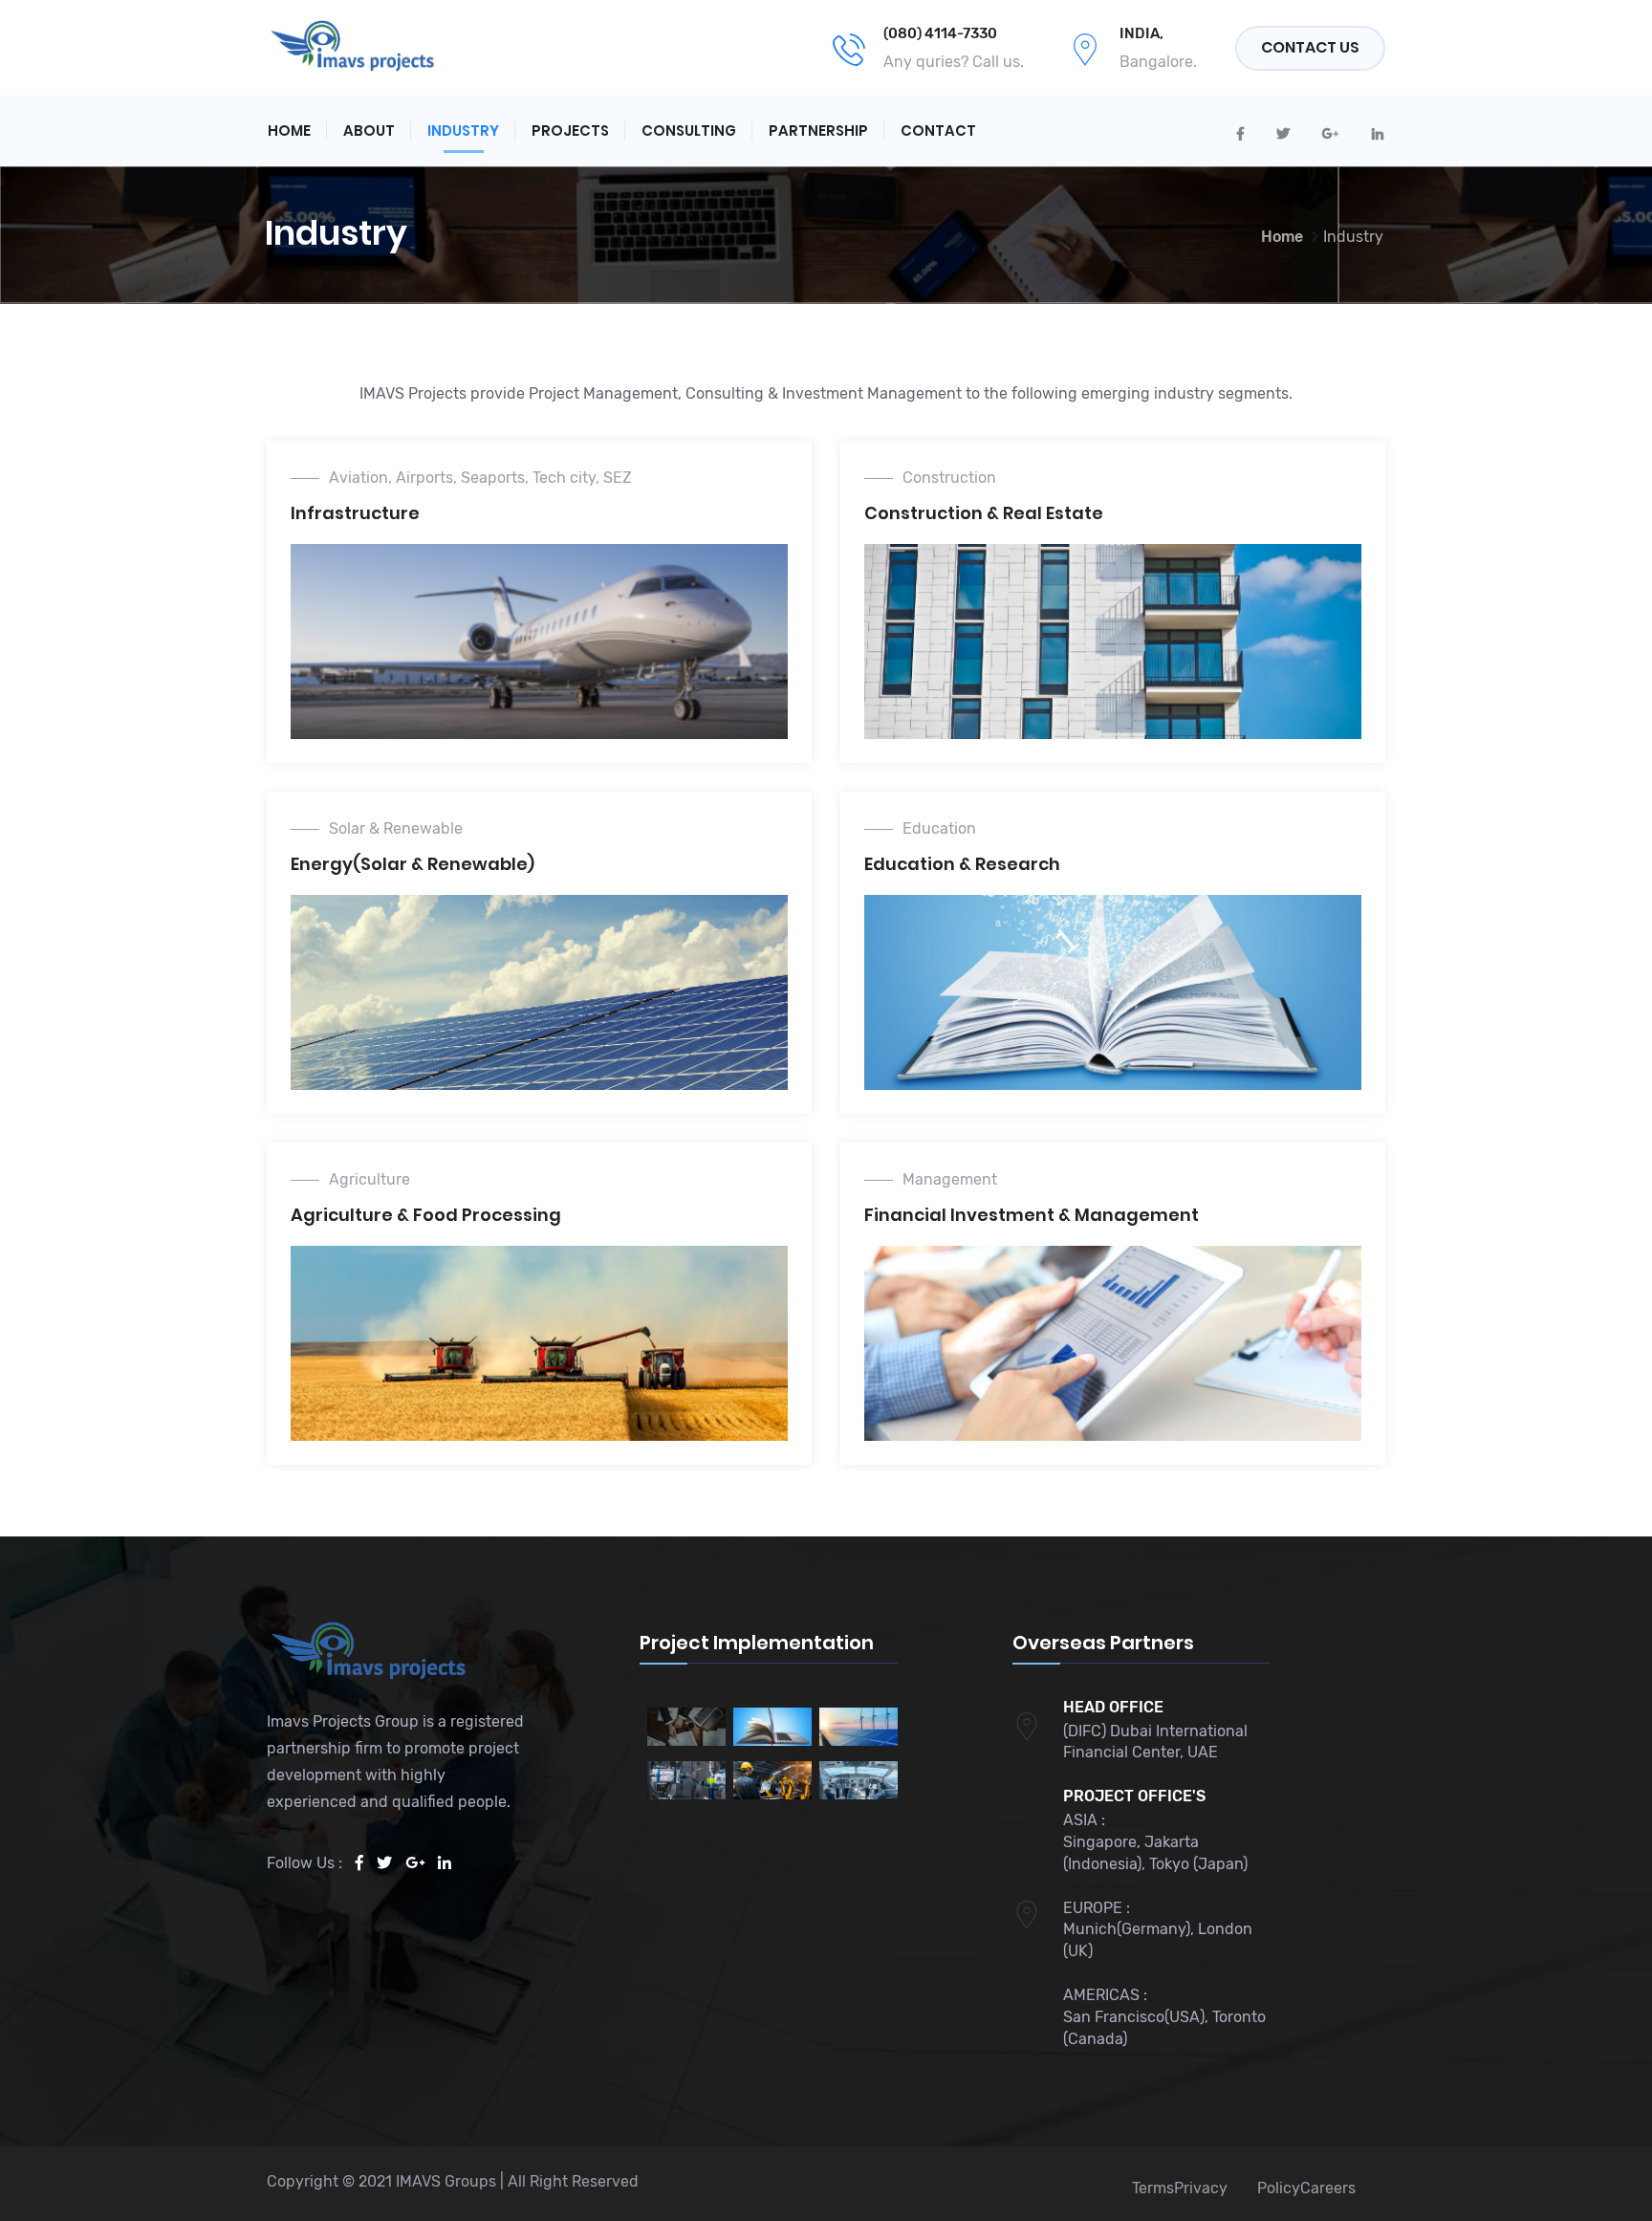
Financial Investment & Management (1032, 1215)
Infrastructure (355, 513)
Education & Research (962, 864)
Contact (938, 131)
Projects (570, 131)
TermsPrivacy (1180, 2188)
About (369, 131)
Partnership (818, 131)
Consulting (689, 131)
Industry (463, 131)
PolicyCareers (1306, 2188)
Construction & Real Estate (984, 513)
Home (289, 131)
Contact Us (1310, 47)
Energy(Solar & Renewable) (413, 864)
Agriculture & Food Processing (426, 1215)
